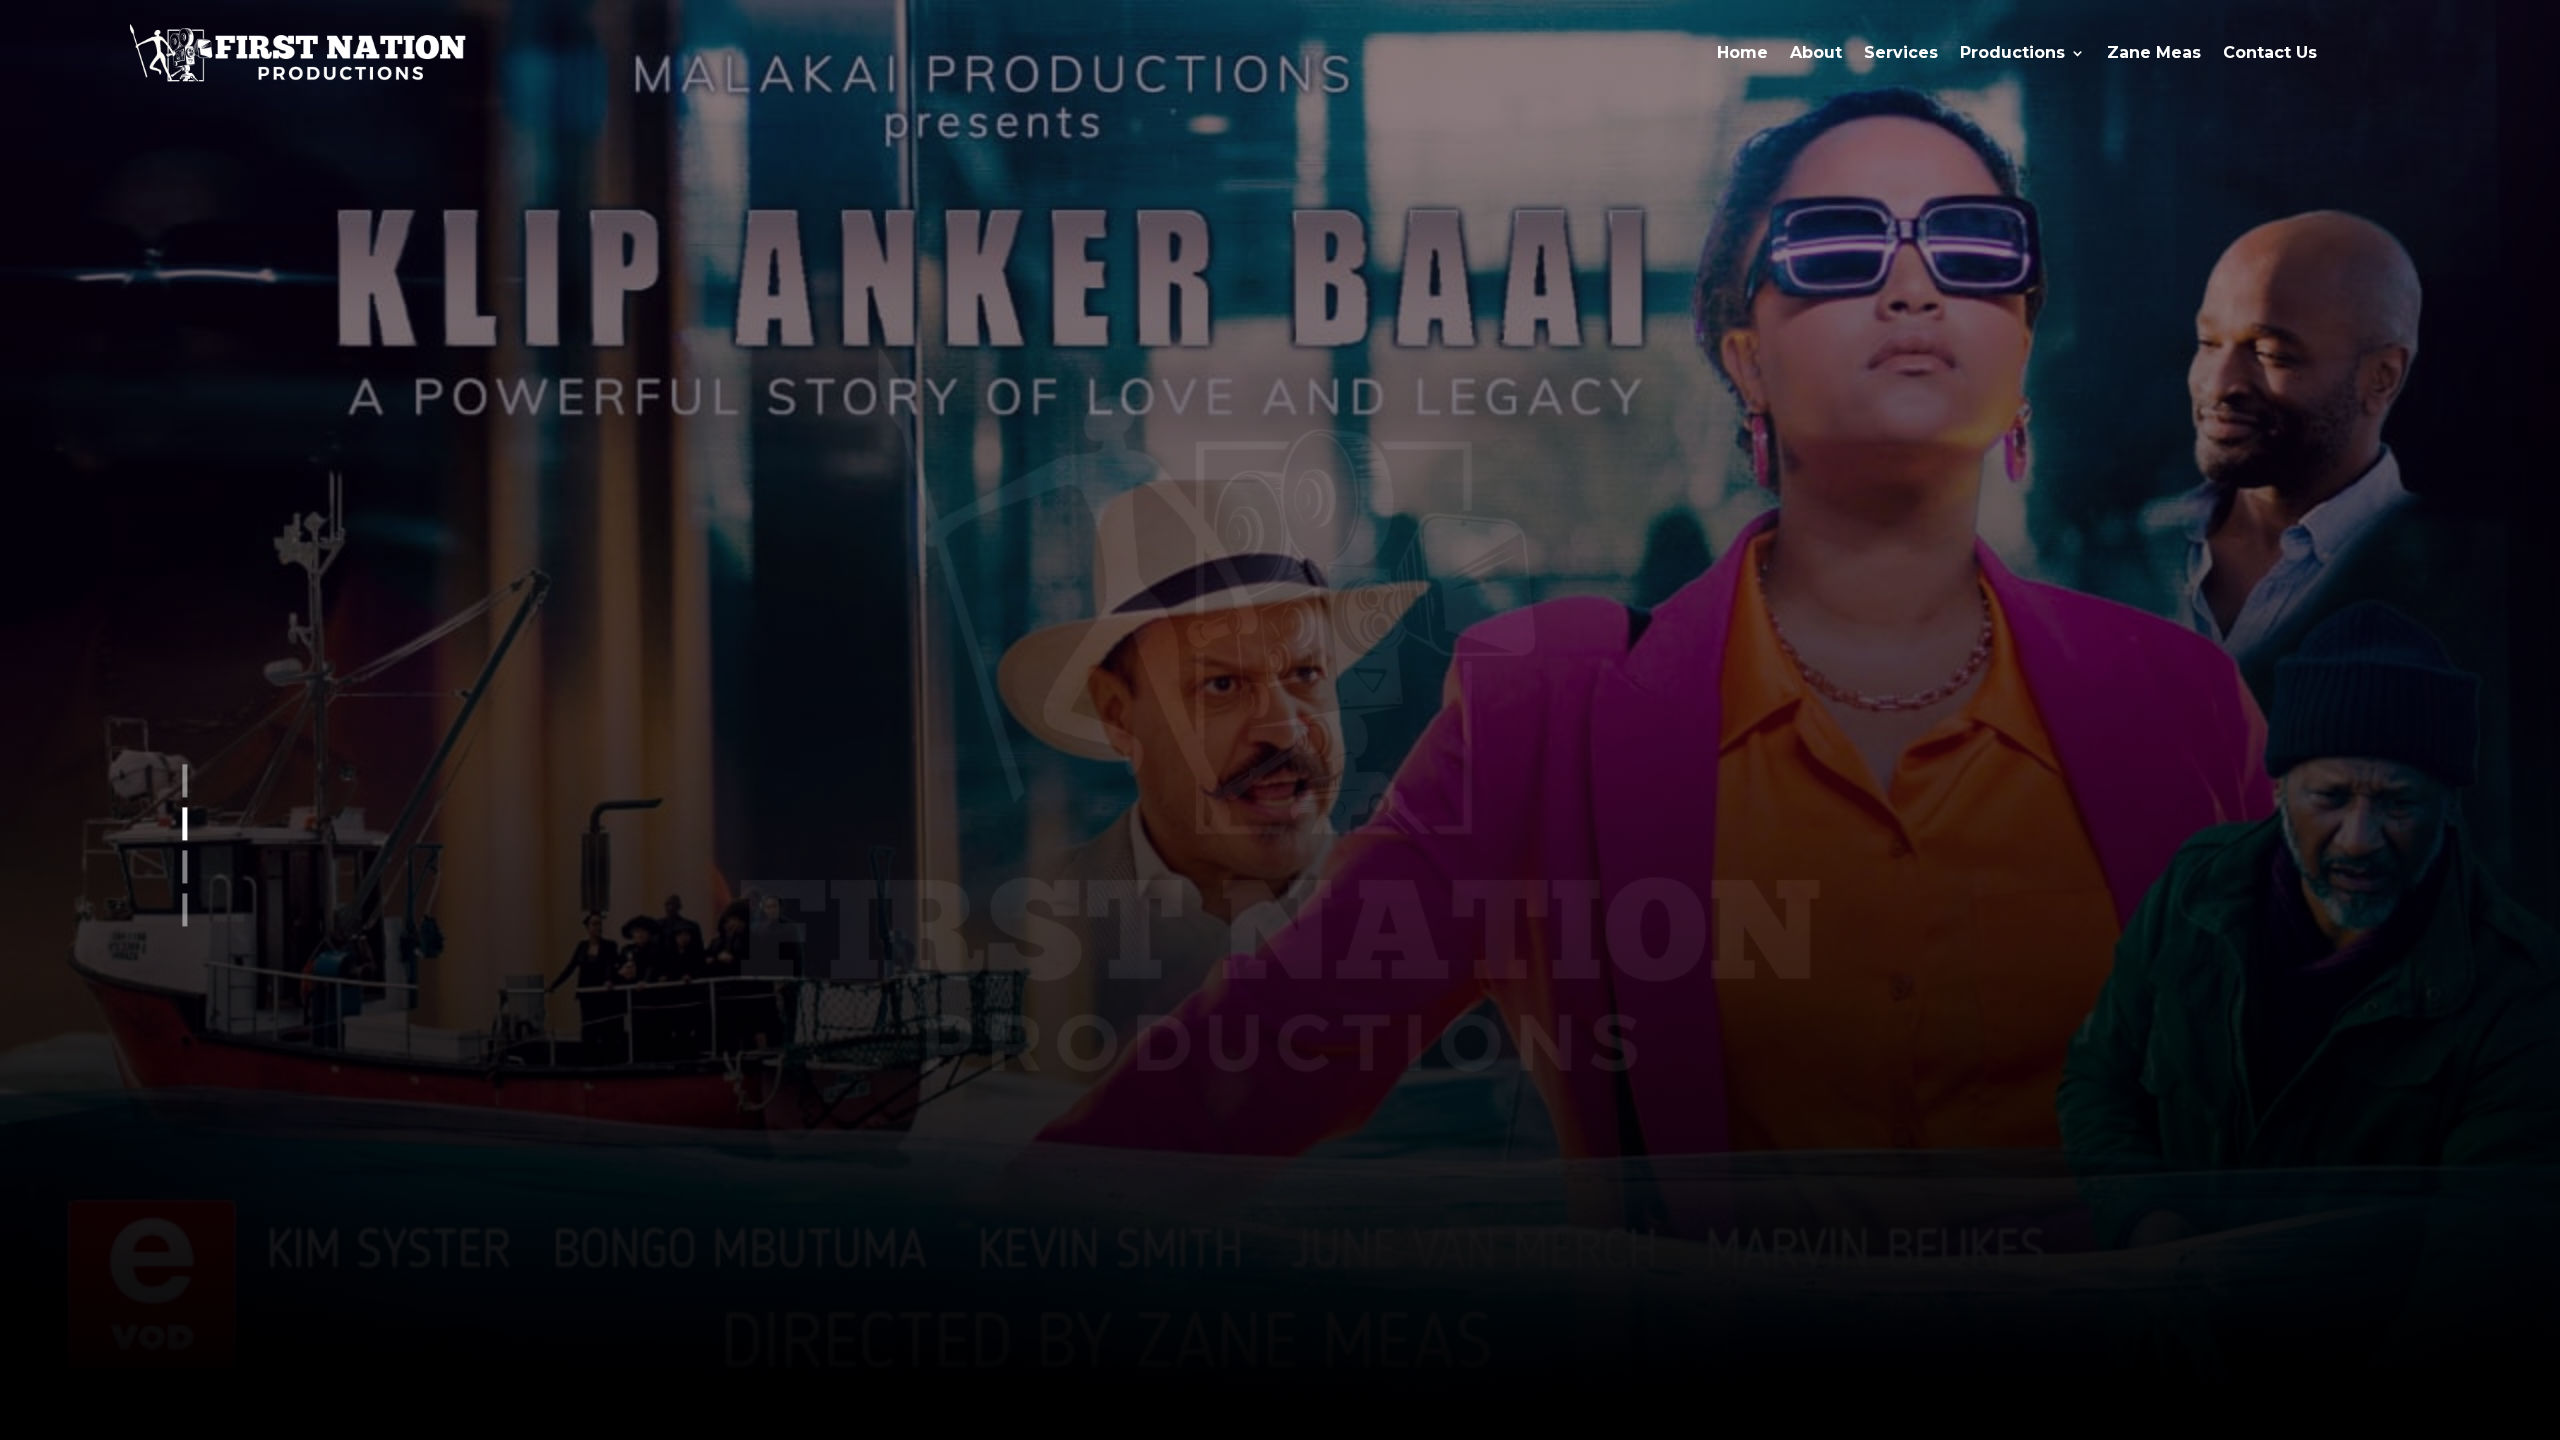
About (1816, 52)
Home (1742, 52)
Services (1901, 52)
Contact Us (2270, 52)
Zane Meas (2154, 52)
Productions (2012, 52)
